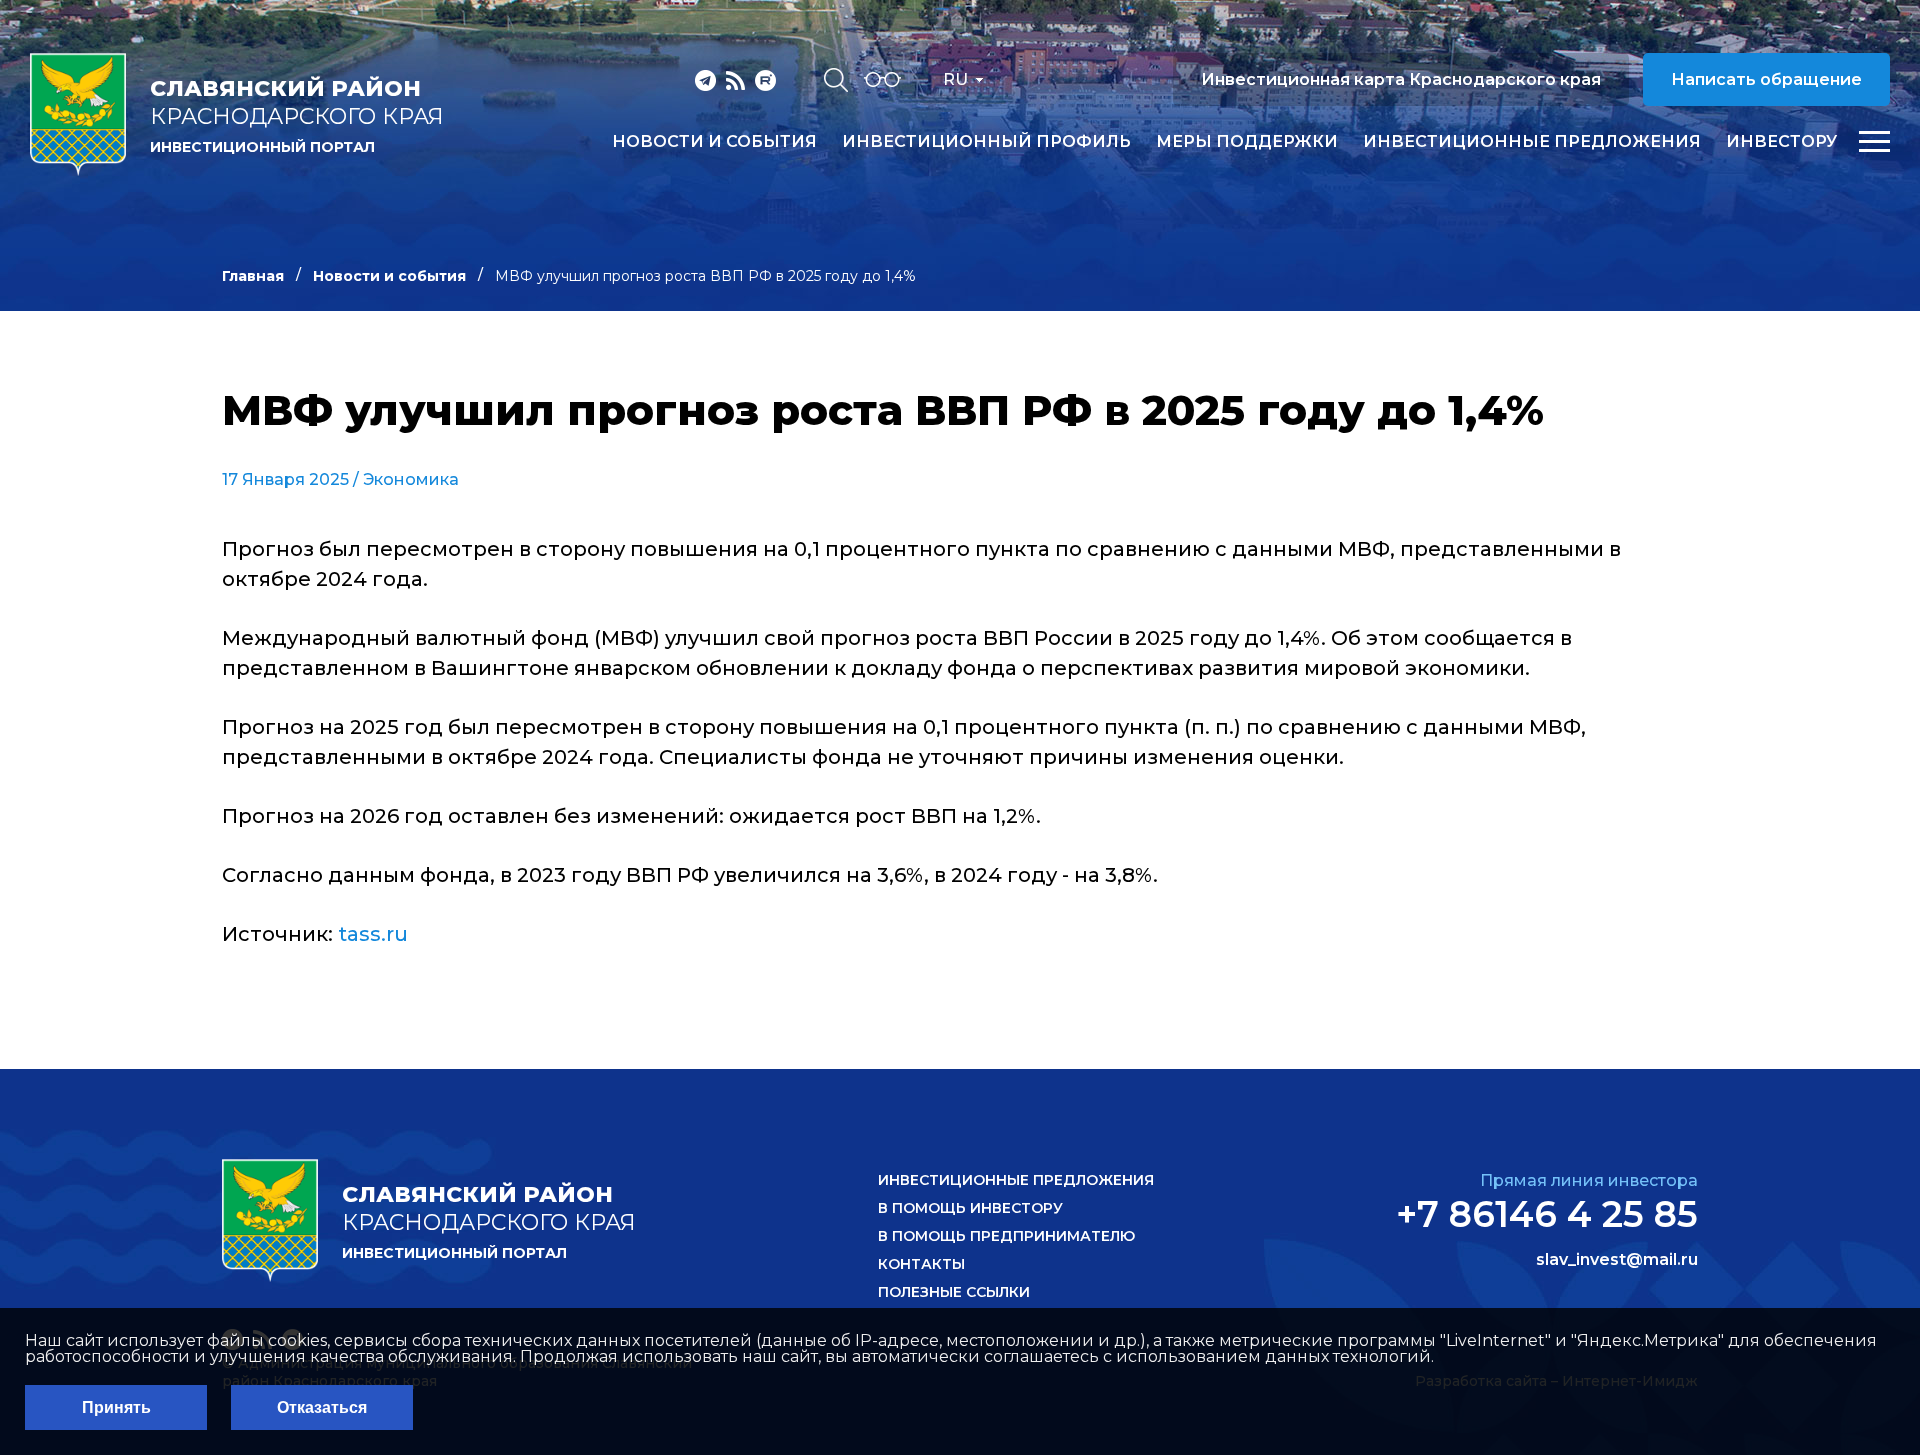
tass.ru (373, 934)
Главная (253, 276)
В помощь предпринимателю (1006, 1236)
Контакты (921, 1264)
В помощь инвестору (970, 1208)
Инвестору (1781, 142)
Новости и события (714, 142)
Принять (116, 1407)
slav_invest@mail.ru (1617, 1260)
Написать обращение (1766, 79)
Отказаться (322, 1407)
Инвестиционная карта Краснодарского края (1401, 79)
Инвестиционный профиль (986, 142)
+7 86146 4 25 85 (1547, 1214)
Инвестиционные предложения (1532, 142)
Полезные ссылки (954, 1292)
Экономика (411, 479)
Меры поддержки (1247, 142)
